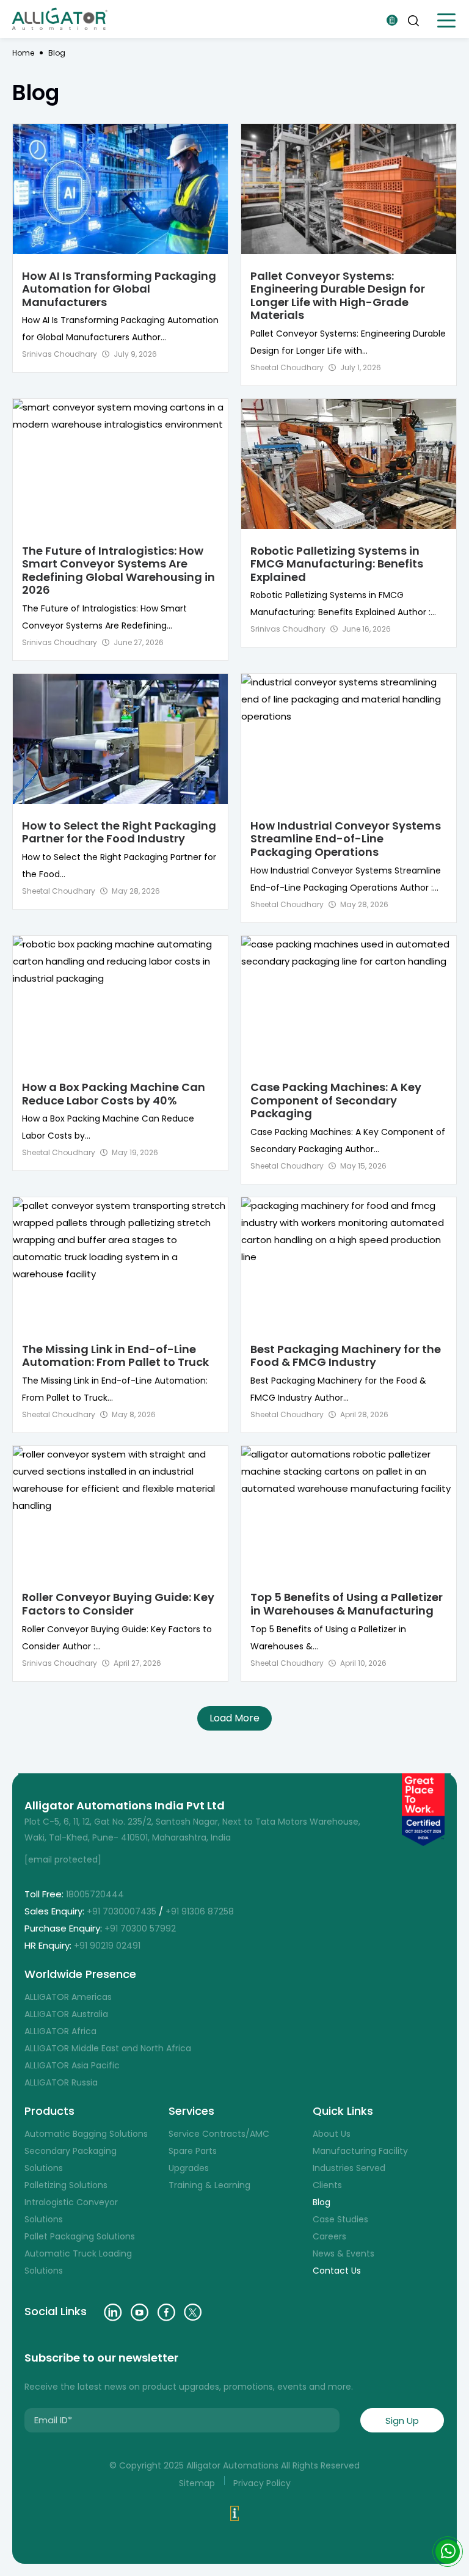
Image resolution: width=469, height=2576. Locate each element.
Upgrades (189, 2168)
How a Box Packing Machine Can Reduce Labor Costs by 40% (114, 1094)
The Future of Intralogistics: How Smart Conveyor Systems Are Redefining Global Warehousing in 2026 (118, 571)
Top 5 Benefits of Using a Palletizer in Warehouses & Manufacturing (347, 1604)
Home (23, 53)
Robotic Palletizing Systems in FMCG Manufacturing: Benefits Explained (337, 564)
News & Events (344, 2253)
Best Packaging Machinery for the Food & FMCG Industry (346, 1356)
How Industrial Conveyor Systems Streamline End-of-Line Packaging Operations (346, 839)
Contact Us (337, 2271)
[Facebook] (166, 2312)
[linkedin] (113, 2312)
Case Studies (340, 2219)
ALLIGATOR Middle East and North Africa (108, 2048)
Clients (327, 2185)
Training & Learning (209, 2185)
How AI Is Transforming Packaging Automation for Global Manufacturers (119, 289)
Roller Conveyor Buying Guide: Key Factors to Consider (118, 1604)
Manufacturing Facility (360, 2151)
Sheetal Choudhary (287, 367)
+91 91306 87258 (200, 1911)
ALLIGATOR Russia (61, 2082)
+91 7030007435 (122, 1911)
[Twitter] (193, 2312)
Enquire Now (392, 20)
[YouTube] (140, 2312)
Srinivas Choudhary (60, 354)
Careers (329, 2236)
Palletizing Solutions (66, 2185)
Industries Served (349, 2168)
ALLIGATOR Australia (66, 2014)
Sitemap (197, 2483)
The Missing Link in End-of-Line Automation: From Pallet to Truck (115, 1356)
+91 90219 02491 (108, 1946)
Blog (322, 2202)
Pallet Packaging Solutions (80, 2236)
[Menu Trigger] (446, 20)
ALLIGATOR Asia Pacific (72, 2065)
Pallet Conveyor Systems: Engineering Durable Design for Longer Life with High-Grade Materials (338, 296)
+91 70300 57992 (141, 1928)
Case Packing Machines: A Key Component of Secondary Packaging (336, 1100)
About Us (332, 2134)
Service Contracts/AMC (219, 2134)
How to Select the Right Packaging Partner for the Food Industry (119, 832)
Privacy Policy (262, 2483)
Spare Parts (193, 2151)
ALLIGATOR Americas (68, 1997)
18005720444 (95, 1894)
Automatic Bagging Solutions (86, 2134)
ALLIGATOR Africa (60, 2031)
